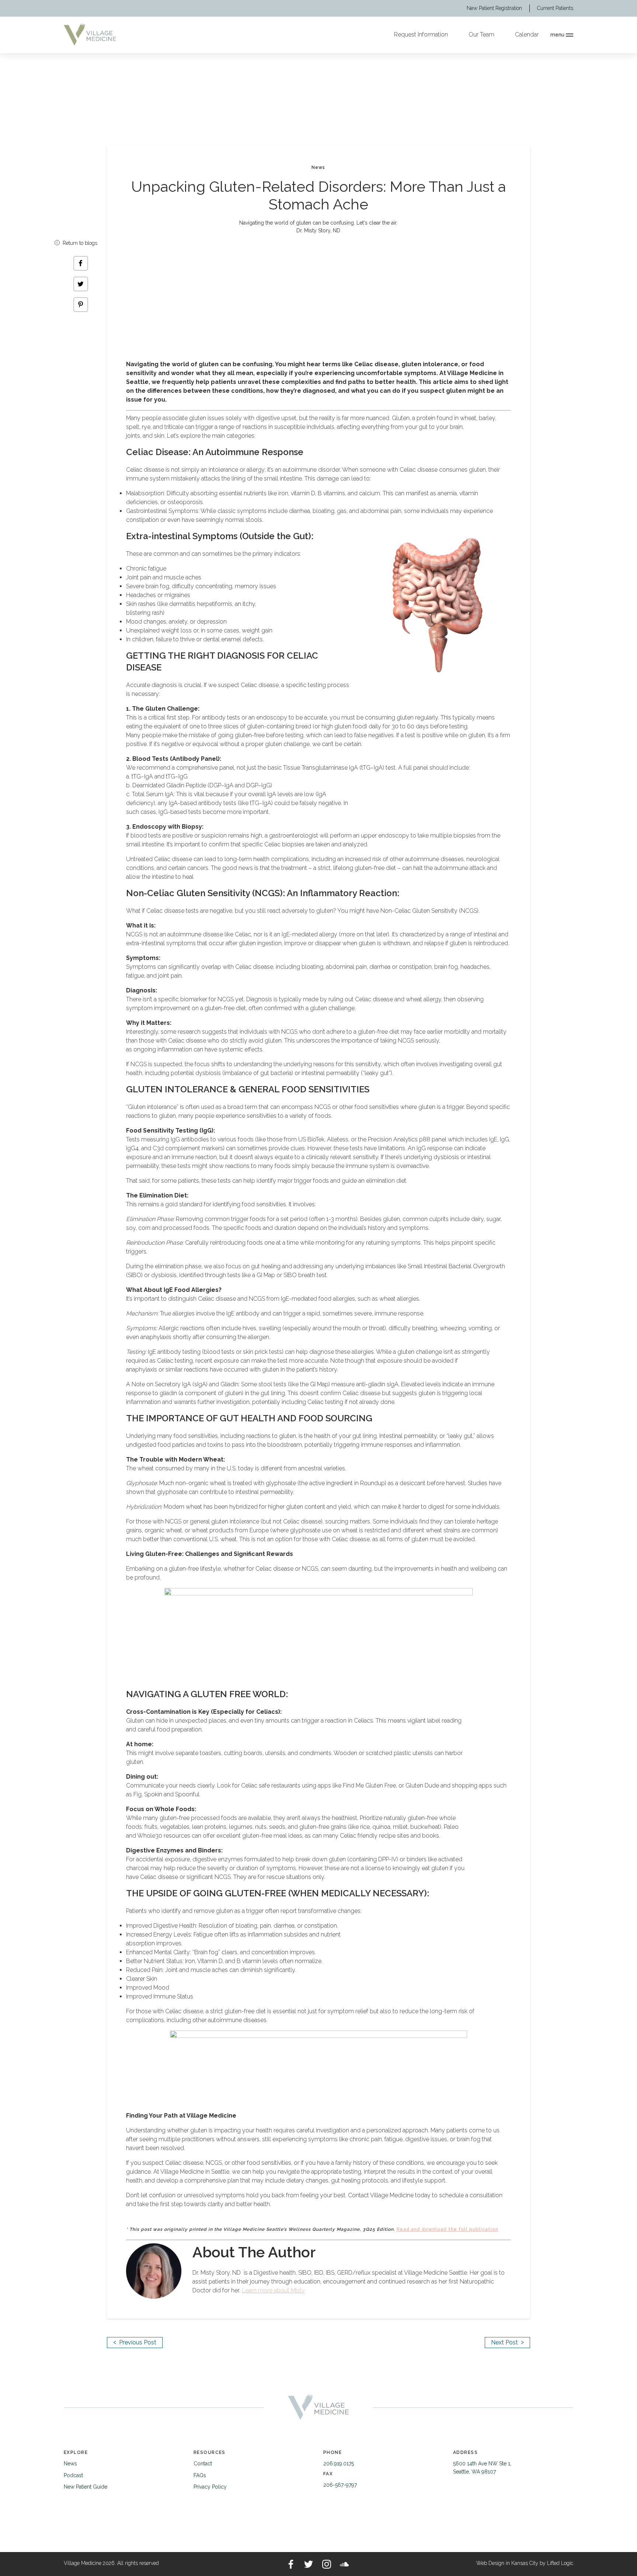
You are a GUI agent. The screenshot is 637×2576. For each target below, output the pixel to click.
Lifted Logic (560, 2563)
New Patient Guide (86, 2487)
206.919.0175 (339, 2464)
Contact (203, 2464)
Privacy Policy (210, 2487)
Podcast (73, 2475)
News (70, 2464)
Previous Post (135, 2342)
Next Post (507, 2342)
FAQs (200, 2475)
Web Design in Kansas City (507, 2563)
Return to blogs (79, 243)
